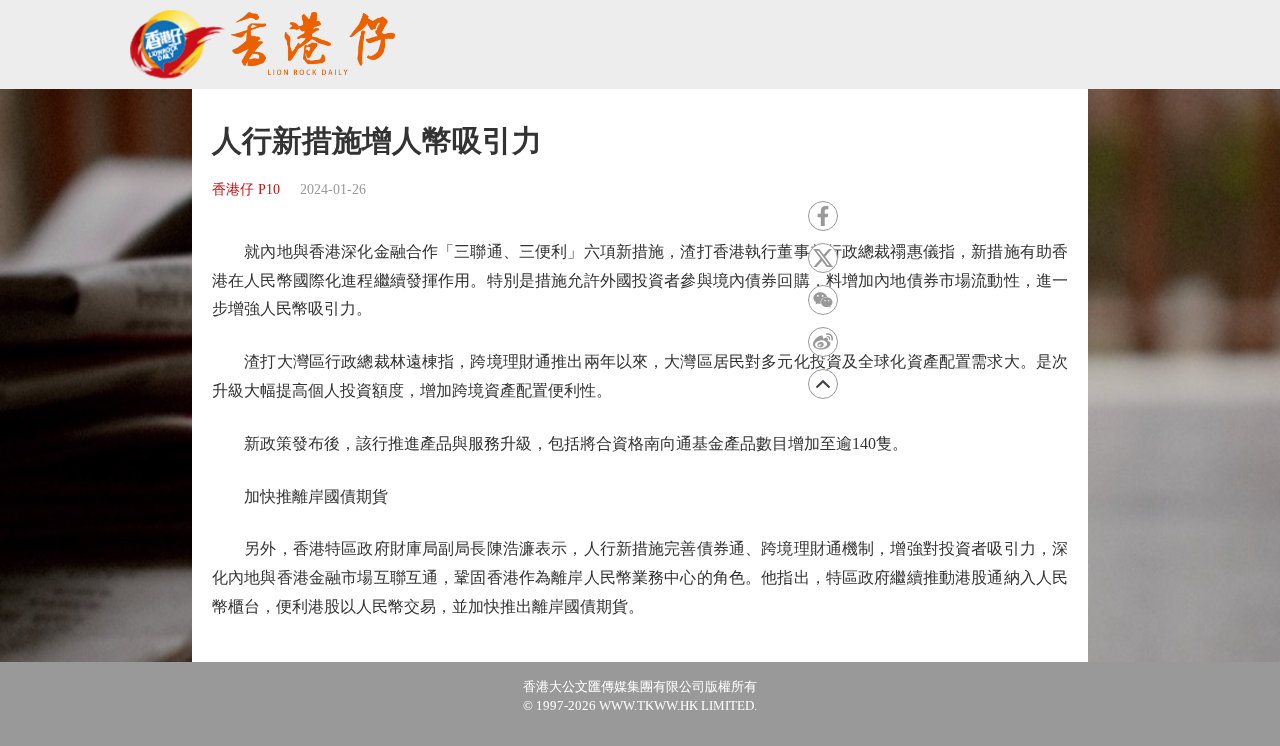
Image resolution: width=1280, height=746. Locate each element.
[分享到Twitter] (823, 258)
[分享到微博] (823, 342)
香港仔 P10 (246, 189)
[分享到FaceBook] (823, 216)
